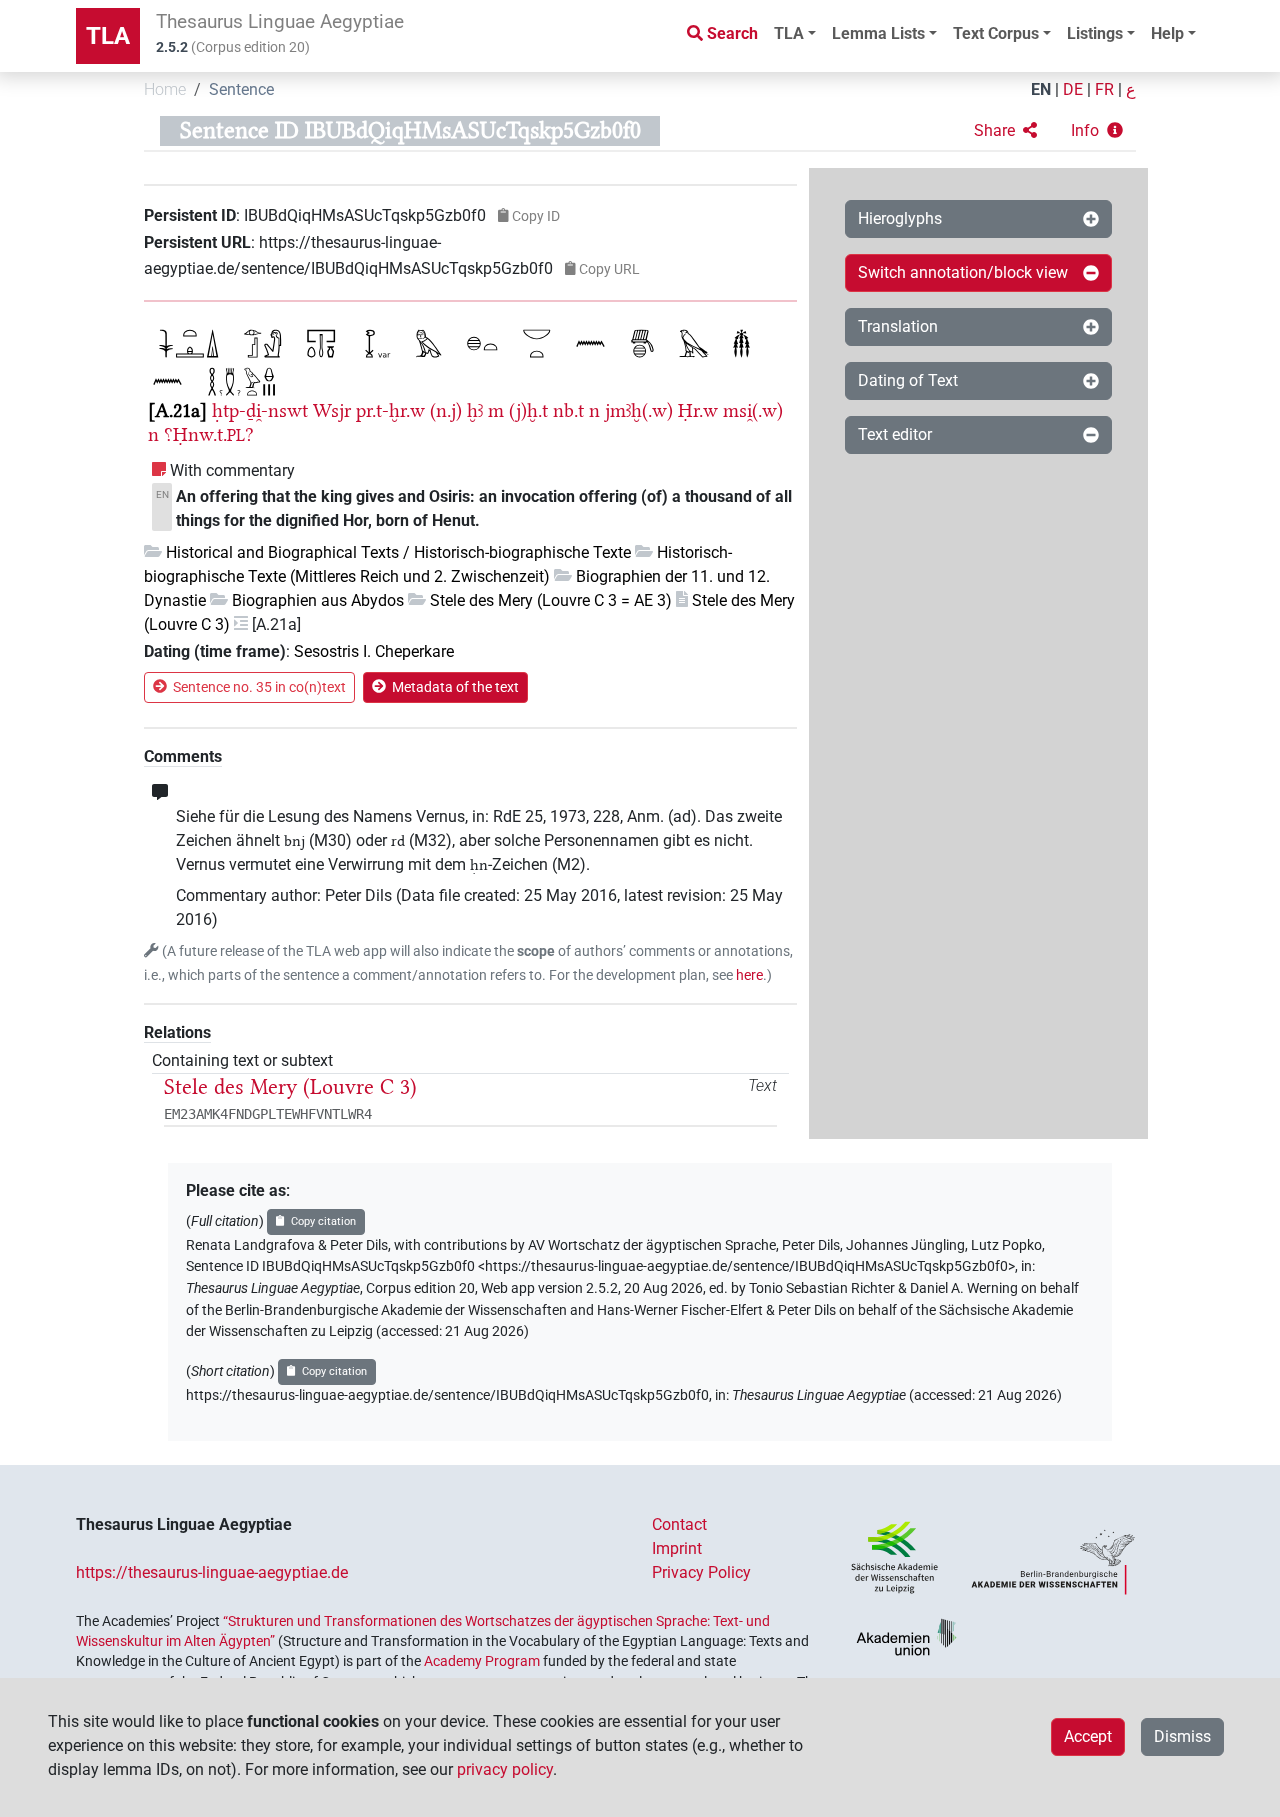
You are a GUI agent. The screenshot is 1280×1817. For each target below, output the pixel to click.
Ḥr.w (698, 410)
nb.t (568, 410)
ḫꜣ (475, 410)
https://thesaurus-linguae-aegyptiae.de (212, 1572)
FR (1104, 89)
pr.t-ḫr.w (390, 410)
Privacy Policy (701, 1572)
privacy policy (505, 1769)
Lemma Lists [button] (878, 33)
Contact (679, 1524)
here (749, 975)
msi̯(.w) (753, 410)
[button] (1005, 131)
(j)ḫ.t (528, 410)
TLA (108, 36)
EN (1041, 89)
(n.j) (446, 410)
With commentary (232, 470)
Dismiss (1182, 1736)
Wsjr (332, 410)
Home (165, 89)
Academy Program (482, 1661)
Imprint (677, 1548)
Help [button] (1167, 33)
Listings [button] (1095, 33)
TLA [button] (789, 33)
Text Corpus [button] (996, 33)
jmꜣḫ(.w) (639, 410)
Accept (1088, 1736)
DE (1073, 89)
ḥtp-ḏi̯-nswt (260, 410)
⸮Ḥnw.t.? (209, 434)
